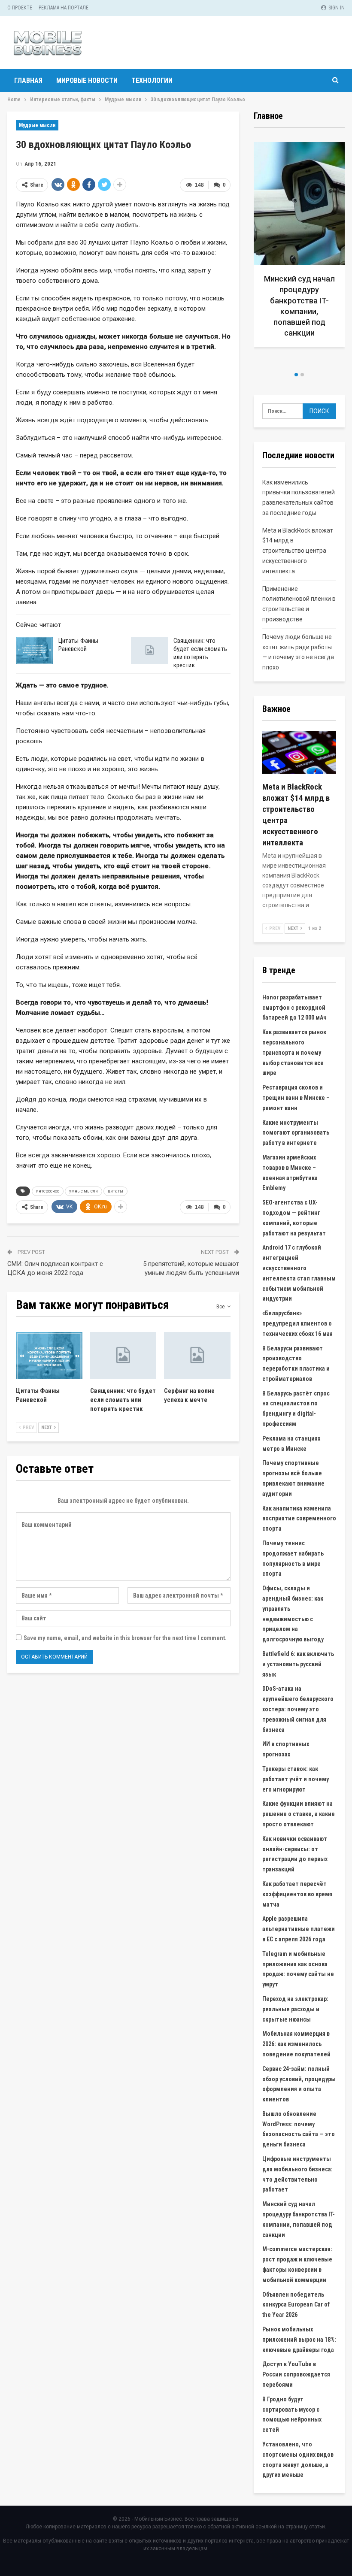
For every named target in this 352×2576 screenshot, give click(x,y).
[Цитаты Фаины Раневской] (34, 651)
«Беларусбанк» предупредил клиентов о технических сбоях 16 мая (297, 1323)
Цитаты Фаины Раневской (78, 645)
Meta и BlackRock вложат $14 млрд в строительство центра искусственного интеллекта (298, 551)
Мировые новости (87, 80)
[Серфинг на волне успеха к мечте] (197, 1355)
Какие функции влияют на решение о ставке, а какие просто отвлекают (299, 1814)
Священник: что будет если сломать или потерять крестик (200, 653)
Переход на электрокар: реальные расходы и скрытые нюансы (295, 2009)
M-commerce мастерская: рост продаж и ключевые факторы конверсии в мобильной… (299, 311)
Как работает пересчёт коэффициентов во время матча (297, 1894)
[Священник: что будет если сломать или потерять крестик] (149, 651)
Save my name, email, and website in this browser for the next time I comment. (125, 1638)
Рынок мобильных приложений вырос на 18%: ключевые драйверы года (299, 2340)
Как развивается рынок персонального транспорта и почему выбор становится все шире (294, 1052)
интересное (48, 1191)
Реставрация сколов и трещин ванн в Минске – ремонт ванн (296, 1098)
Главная (28, 80)
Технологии (152, 80)
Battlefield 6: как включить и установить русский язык (298, 1664)
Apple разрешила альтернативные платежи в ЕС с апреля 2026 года (299, 1929)
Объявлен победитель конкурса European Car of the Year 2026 (296, 2305)
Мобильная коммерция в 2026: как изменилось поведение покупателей (296, 2044)
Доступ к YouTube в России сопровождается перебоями (296, 2374)
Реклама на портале (64, 8)
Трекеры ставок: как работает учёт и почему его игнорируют (296, 1779)
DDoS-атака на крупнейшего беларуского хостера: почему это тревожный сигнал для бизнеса (298, 1709)
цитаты (115, 1191)
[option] (299, 253)
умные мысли (83, 1191)
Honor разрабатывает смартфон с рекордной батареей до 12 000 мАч (294, 1008)
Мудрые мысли (37, 125)
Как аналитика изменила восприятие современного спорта (299, 1519)
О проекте (20, 8)
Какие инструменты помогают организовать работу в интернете (296, 1133)
